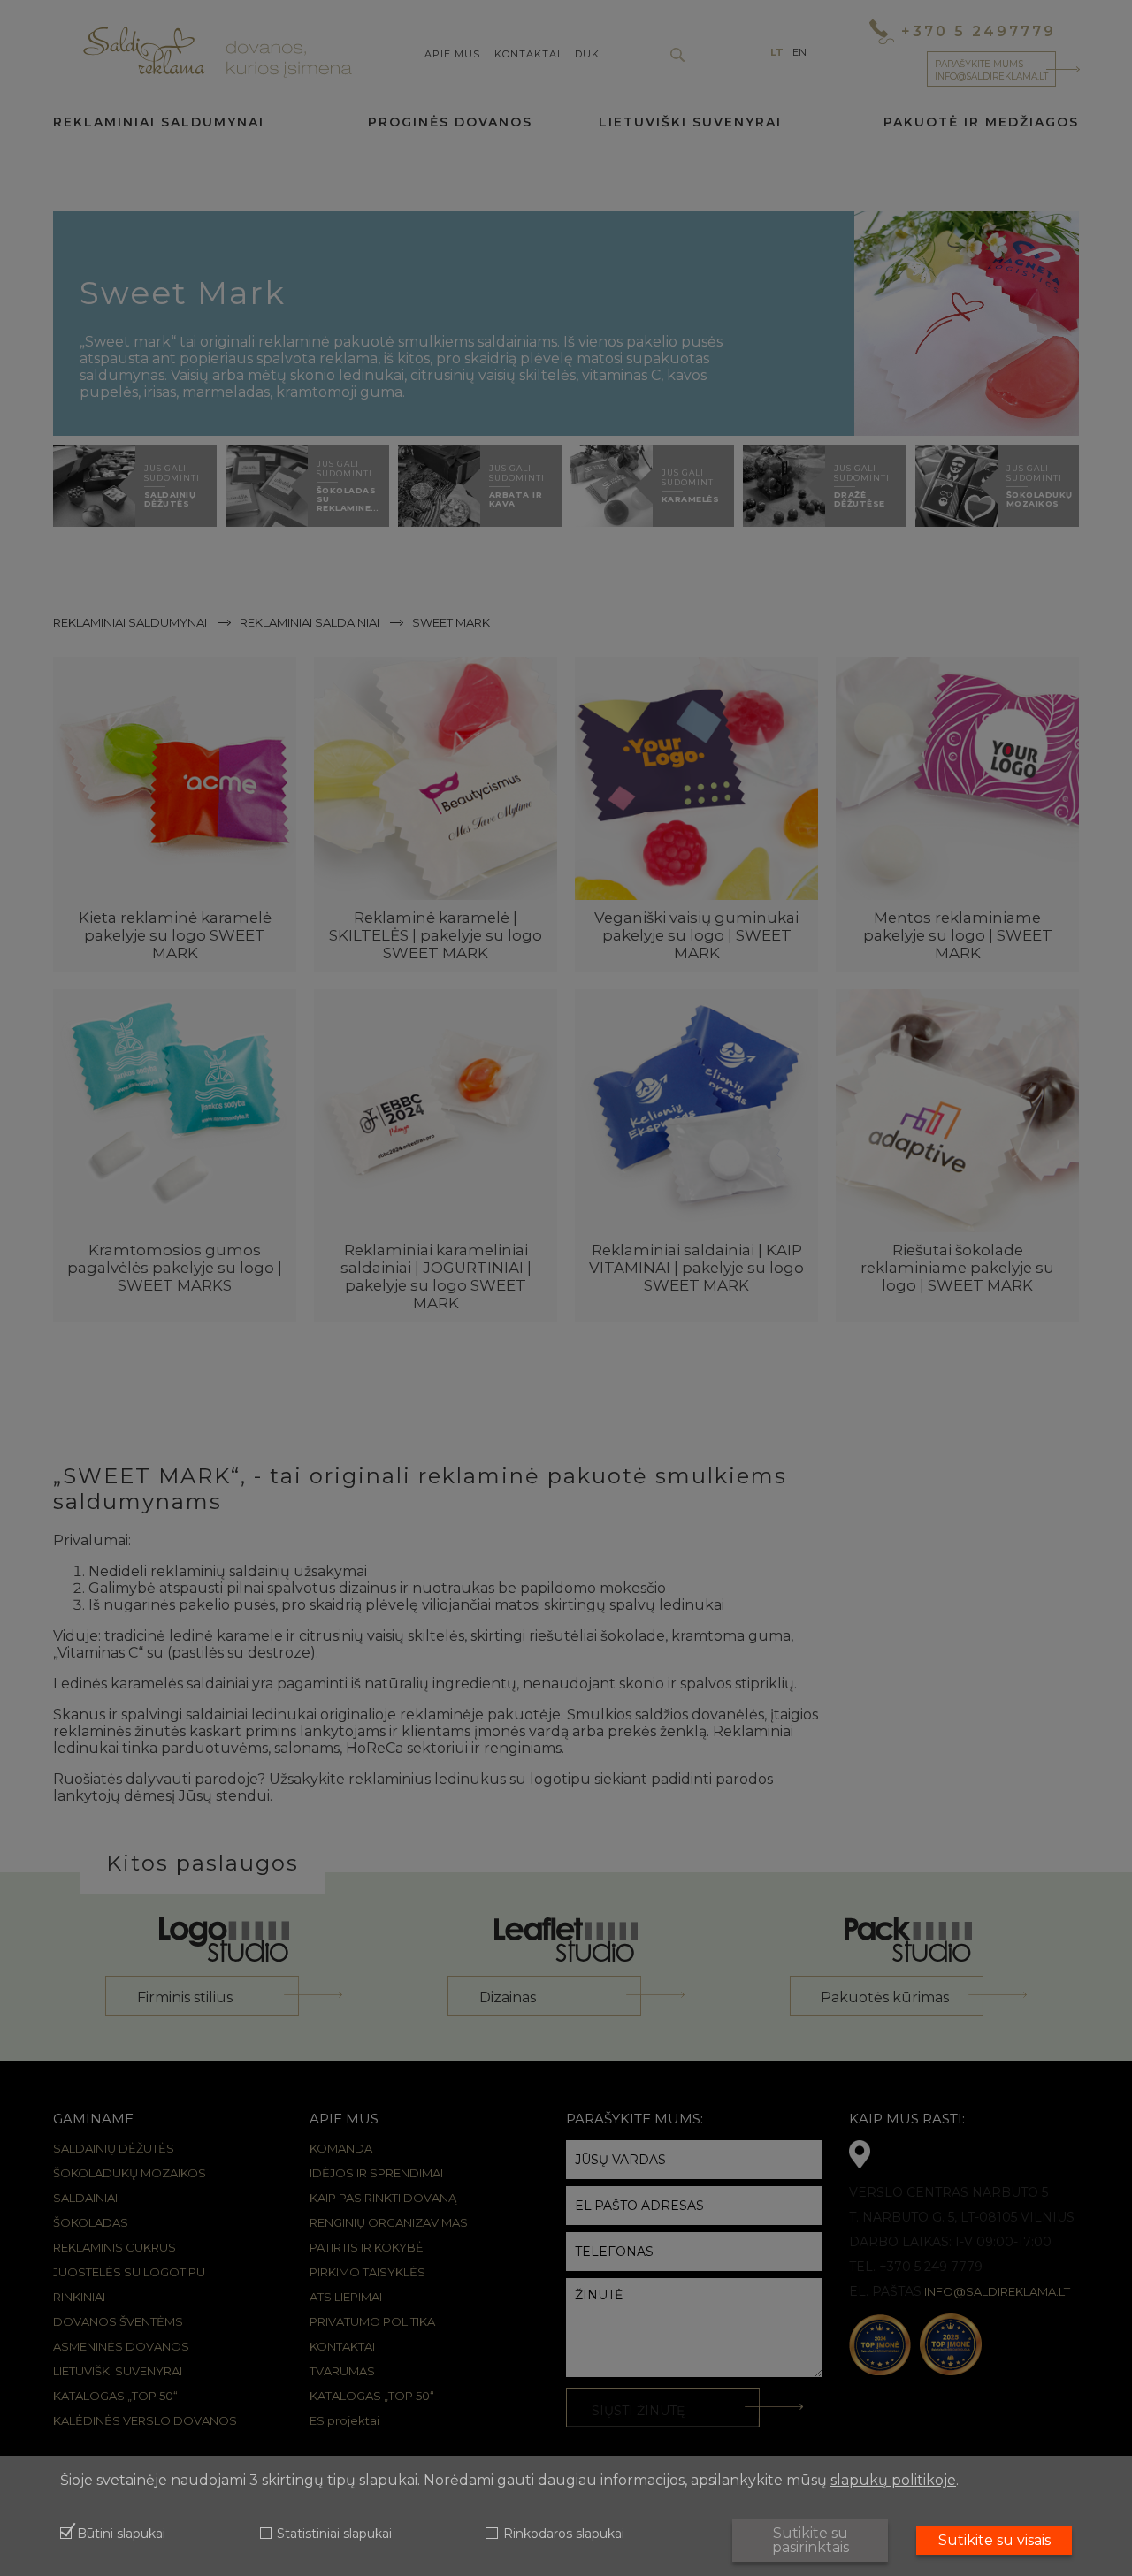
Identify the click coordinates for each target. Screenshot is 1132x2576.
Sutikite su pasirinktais (811, 2540)
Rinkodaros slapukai (563, 2534)
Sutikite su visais (994, 2540)
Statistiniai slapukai (334, 2534)
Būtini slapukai (121, 2534)
